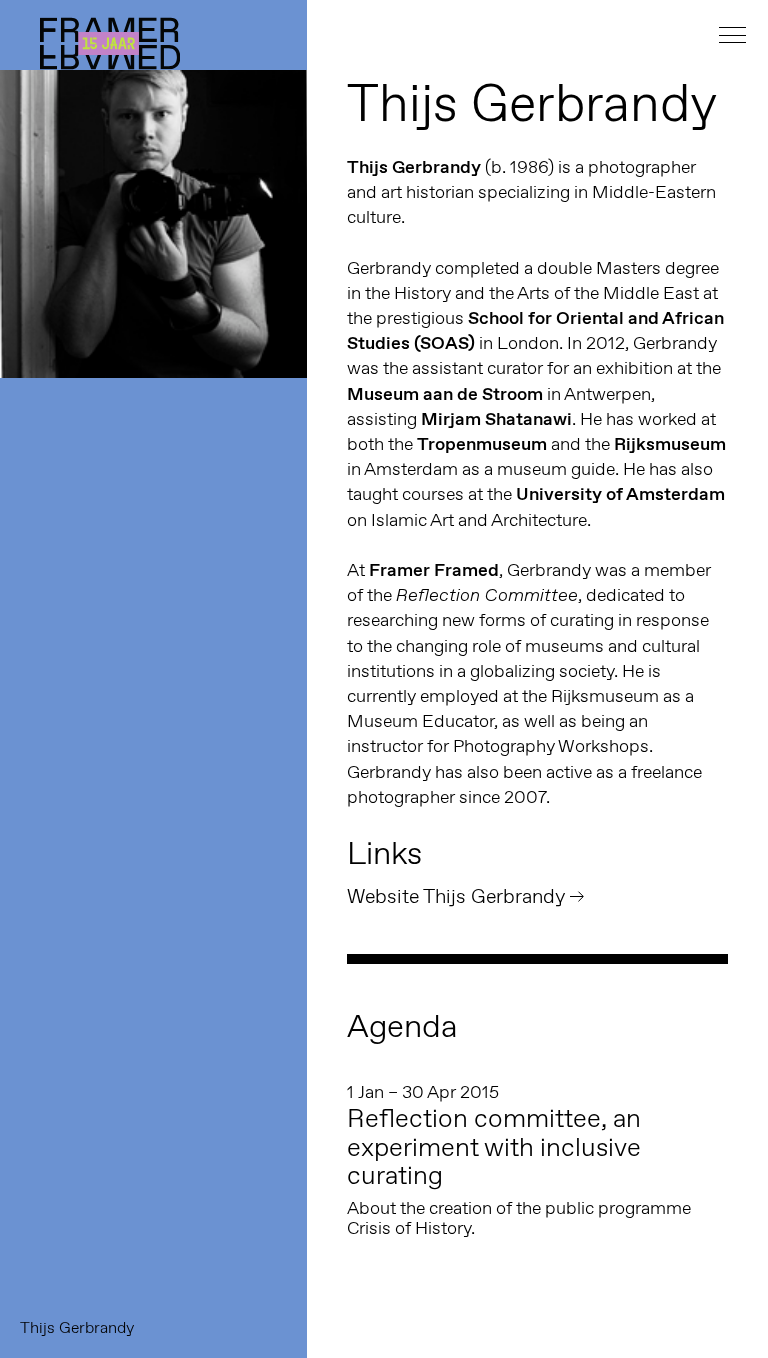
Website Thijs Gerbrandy (456, 896)
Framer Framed (110, 43)
